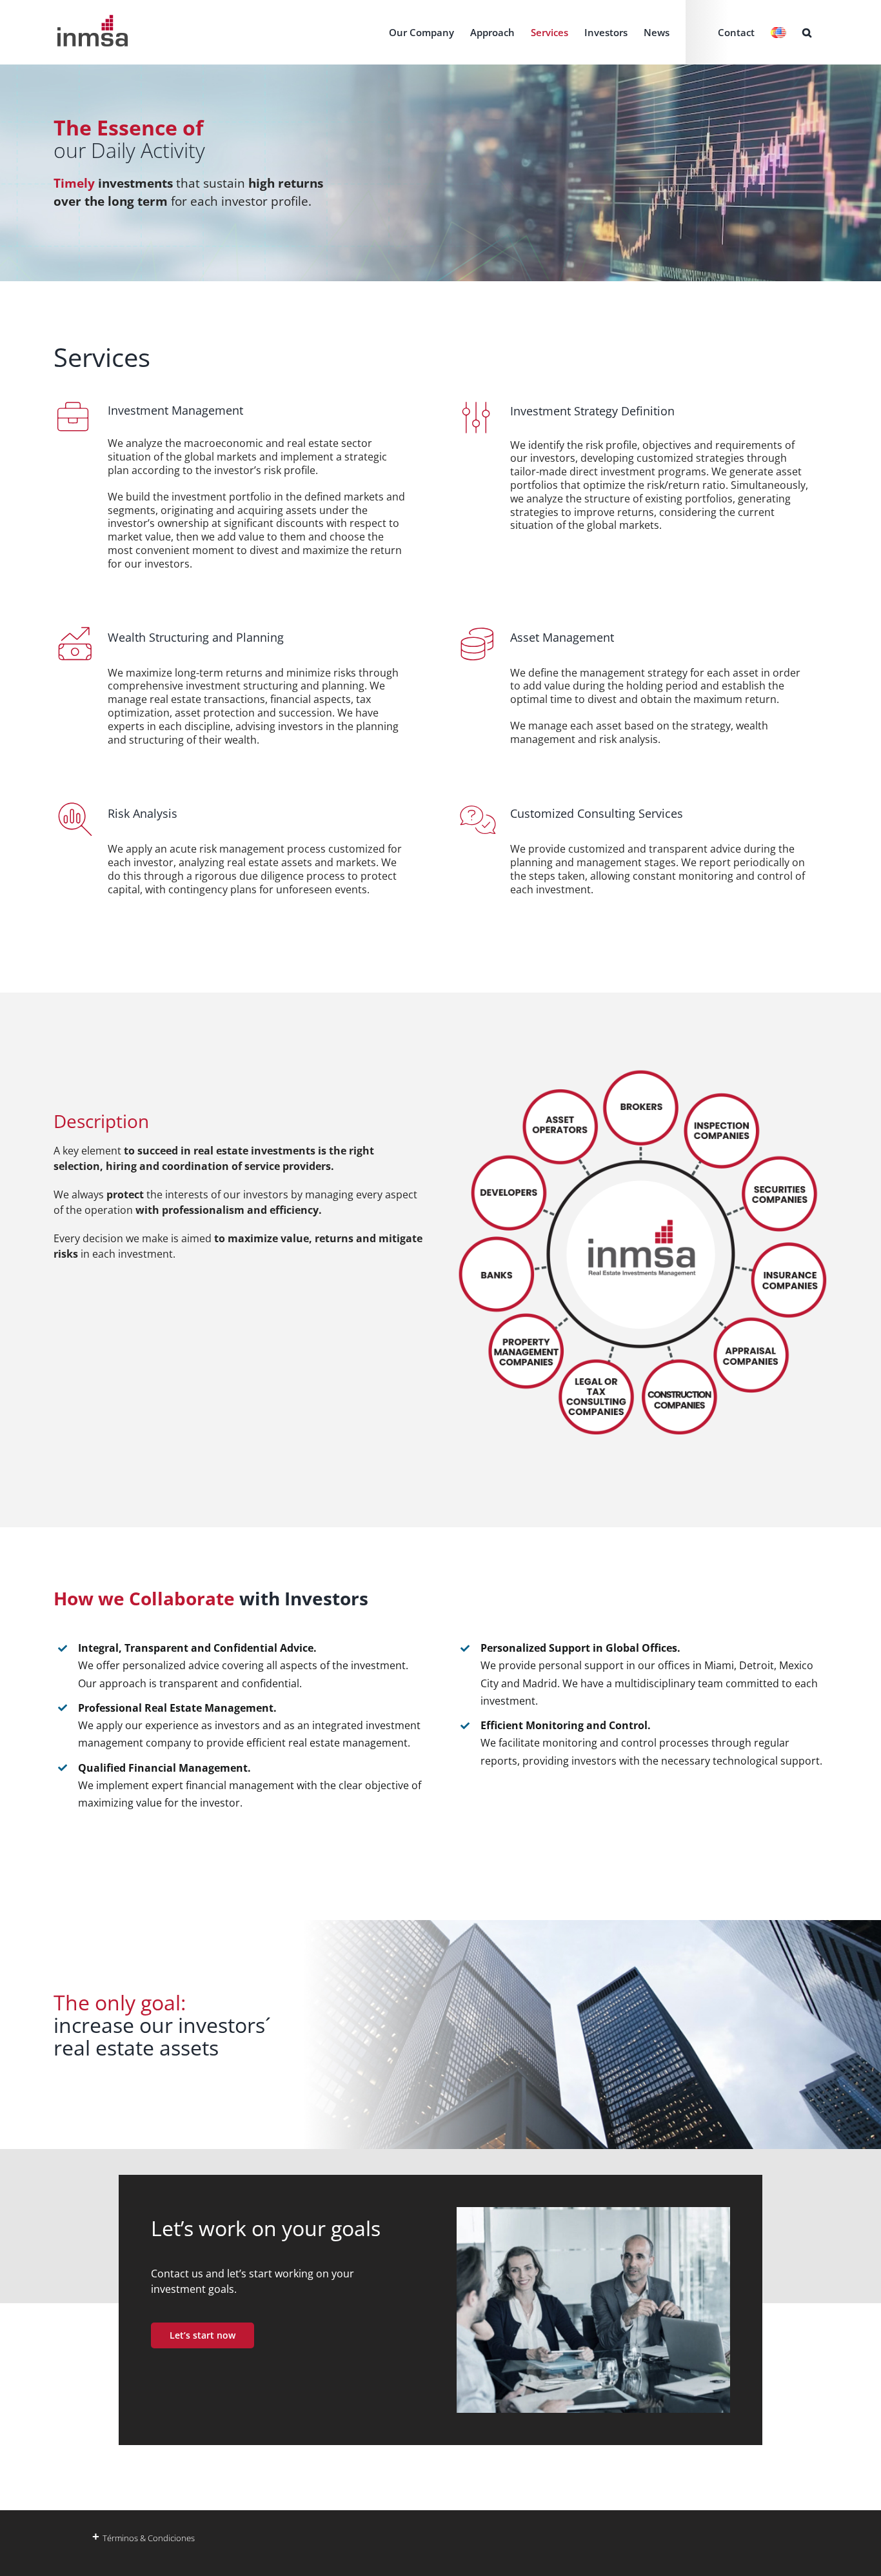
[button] (807, 32)
